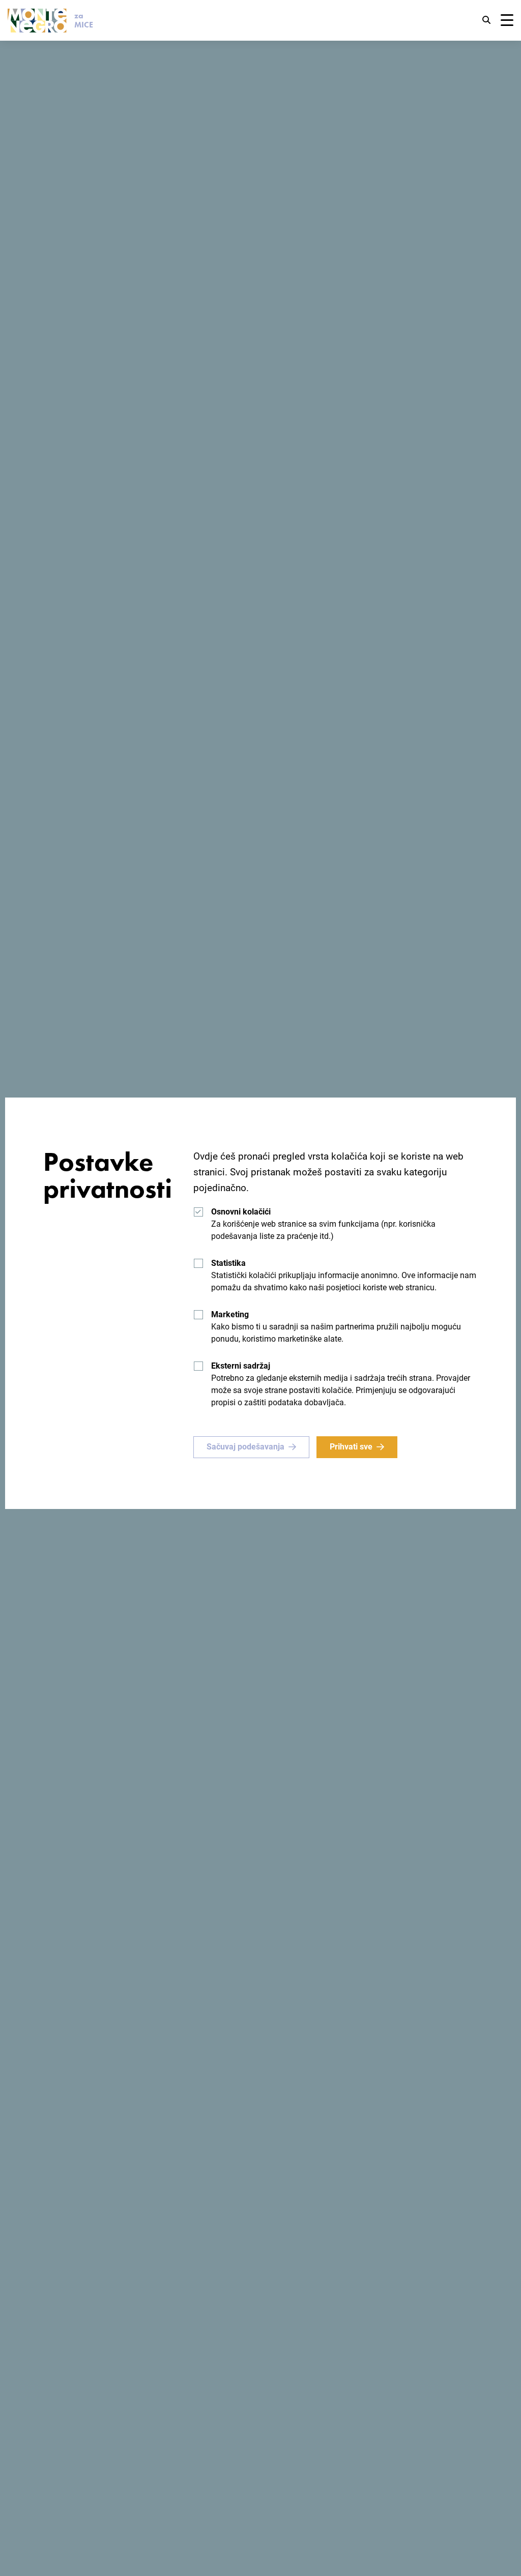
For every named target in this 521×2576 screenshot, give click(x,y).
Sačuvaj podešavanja (245, 1447)
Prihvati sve (351, 1447)
